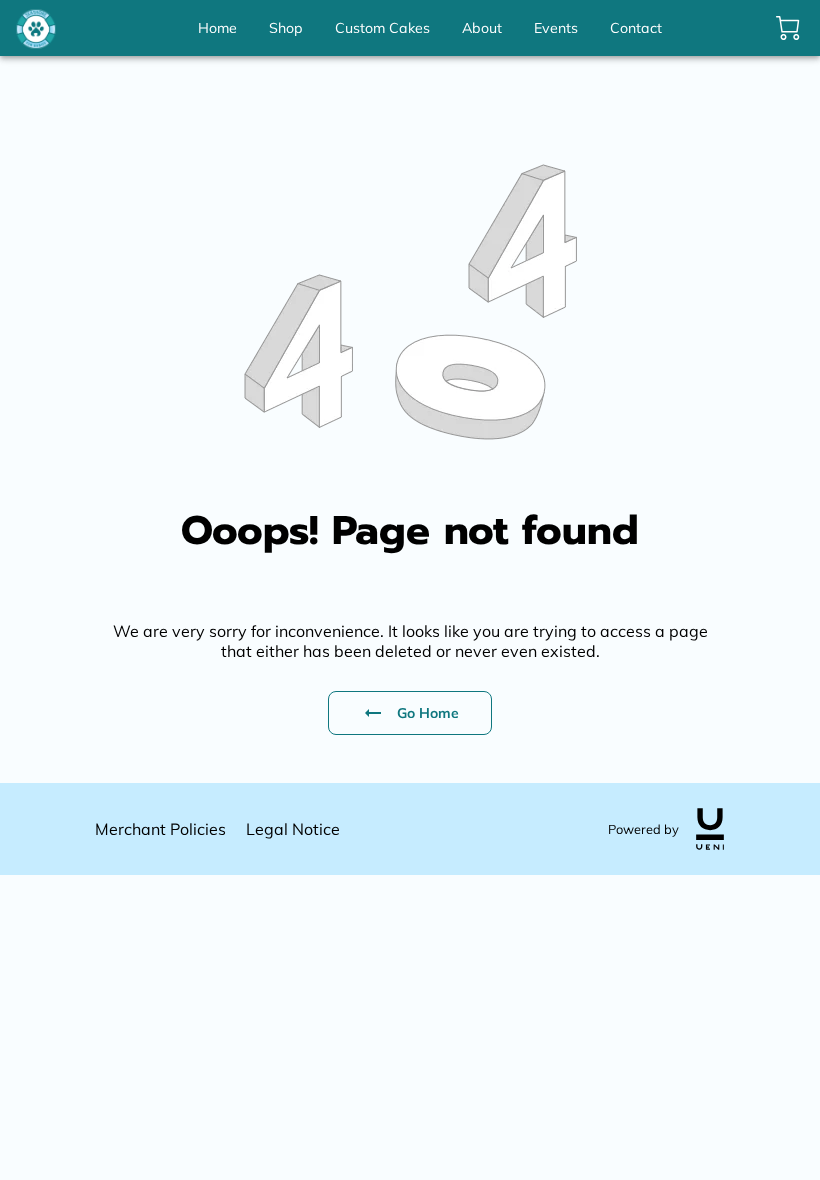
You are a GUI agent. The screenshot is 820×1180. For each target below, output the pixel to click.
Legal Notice (293, 829)
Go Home (428, 713)
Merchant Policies (160, 829)
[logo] (710, 829)
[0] (788, 28)
